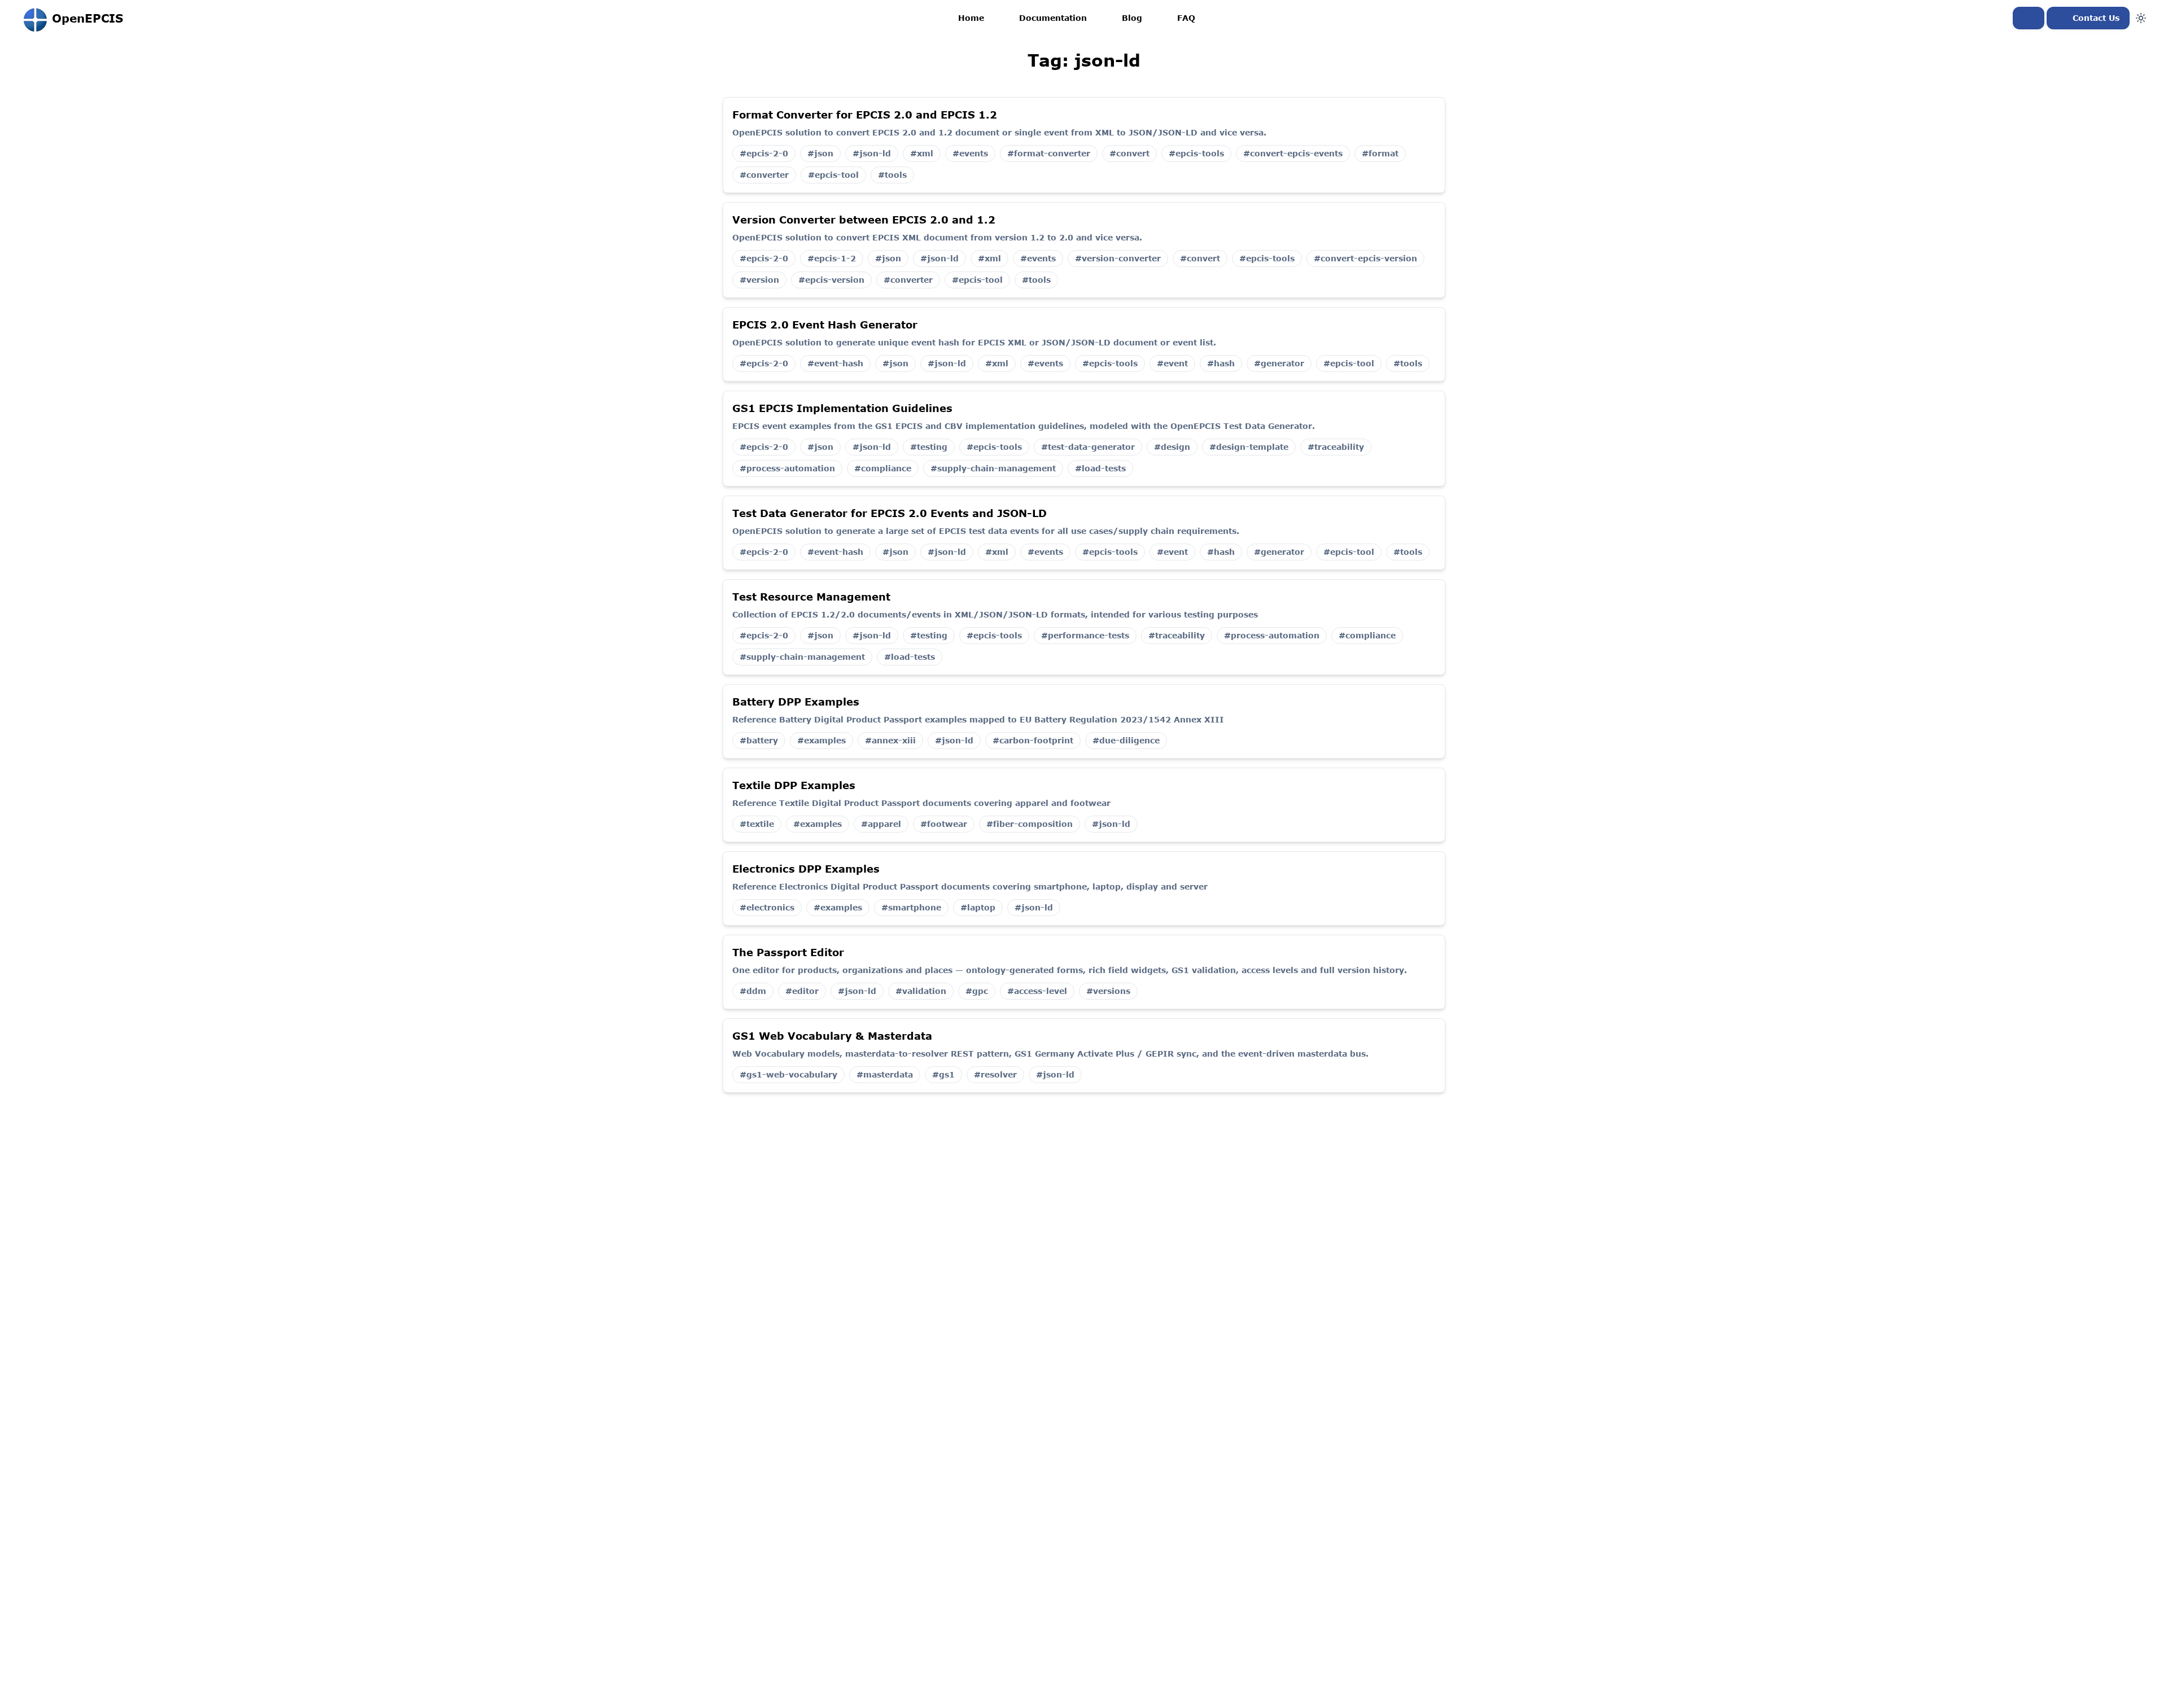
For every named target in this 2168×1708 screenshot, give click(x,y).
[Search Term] (2029, 18)
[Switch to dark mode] (2141, 18)
